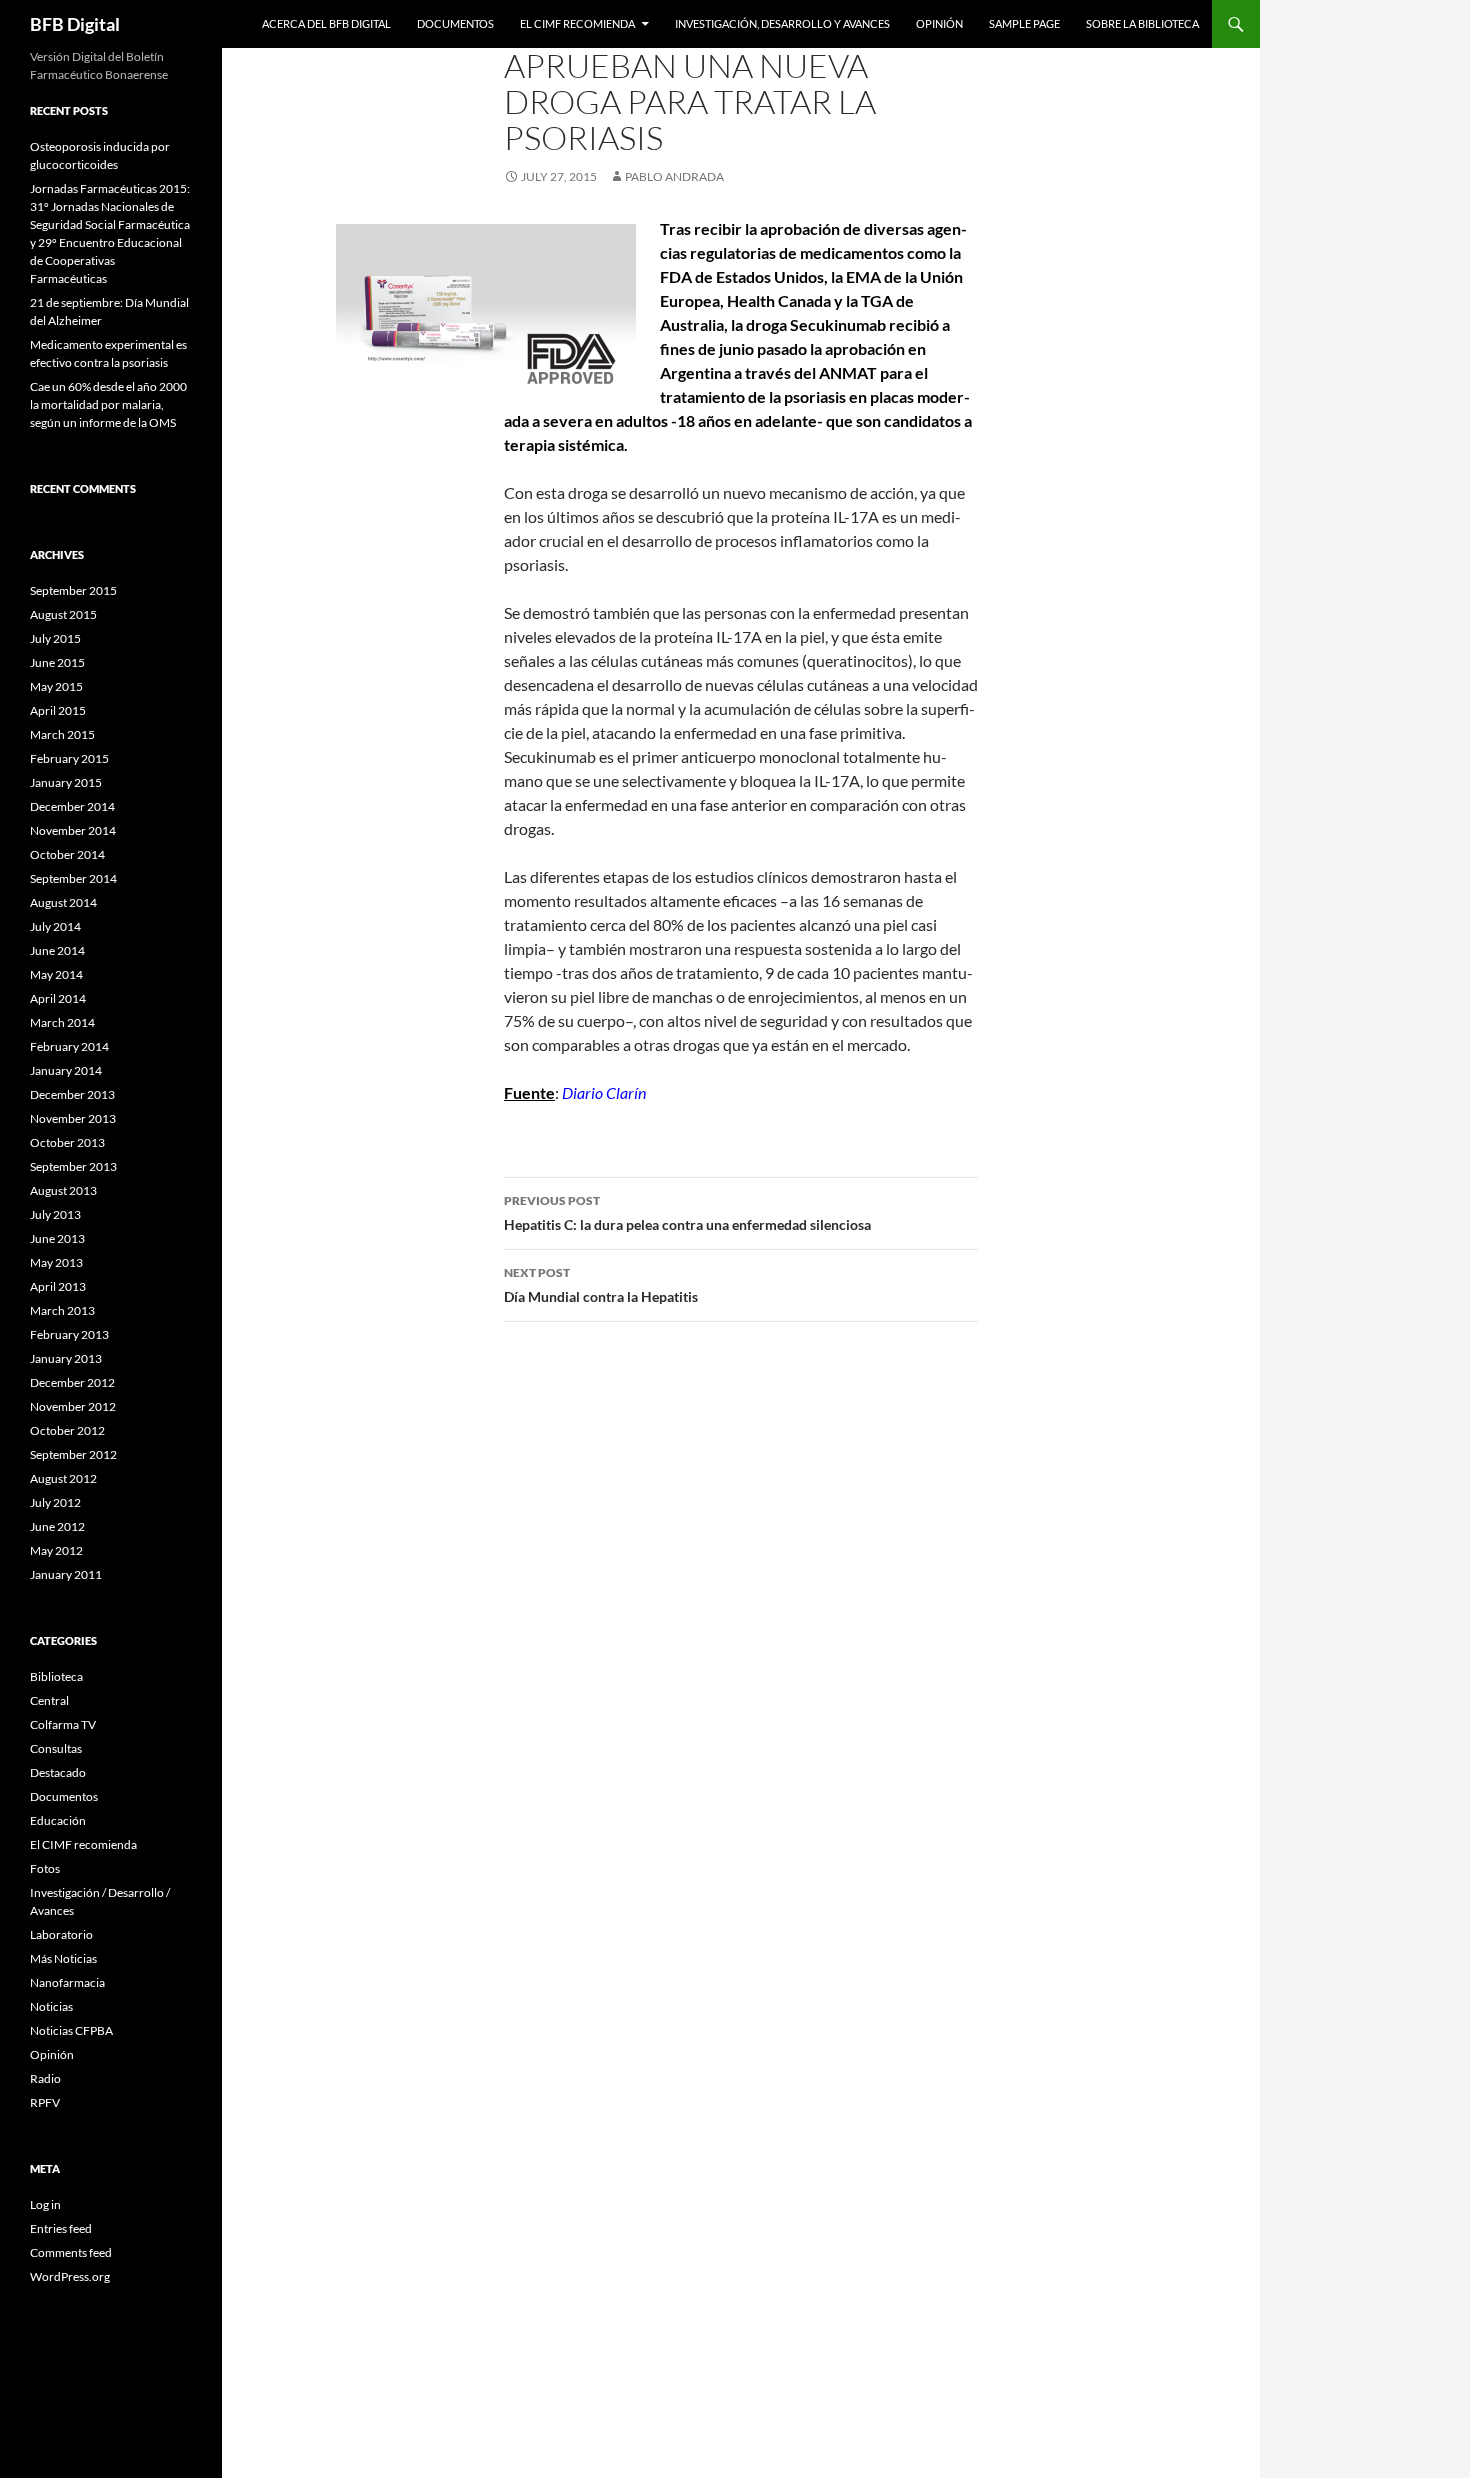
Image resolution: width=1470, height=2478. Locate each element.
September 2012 (73, 1454)
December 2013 (72, 1094)
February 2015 (69, 758)
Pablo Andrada (674, 176)
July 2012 (55, 1502)
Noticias (51, 2006)
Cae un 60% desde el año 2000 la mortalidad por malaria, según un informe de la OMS (108, 404)
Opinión (939, 23)
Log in (45, 2204)
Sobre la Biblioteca (1142, 23)
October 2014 (67, 854)
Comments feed (71, 2252)
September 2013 (73, 1166)
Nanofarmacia (67, 1982)
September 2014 (73, 878)
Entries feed (61, 2228)
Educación (58, 1820)
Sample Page (1024, 23)
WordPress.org (70, 2276)
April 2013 (58, 1286)
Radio (45, 2078)
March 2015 (62, 734)
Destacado (58, 1772)
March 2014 (62, 1022)
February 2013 (69, 1334)
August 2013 (63, 1190)
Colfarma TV (63, 1724)
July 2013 (55, 1214)
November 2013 (73, 1118)
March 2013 (62, 1310)
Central (49, 1700)
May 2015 (56, 686)
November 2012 (73, 1406)
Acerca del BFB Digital (326, 23)
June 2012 (57, 1526)
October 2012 (67, 1430)
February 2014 (69, 1046)
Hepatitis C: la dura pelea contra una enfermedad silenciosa (687, 1213)
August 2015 (63, 614)
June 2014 (57, 950)
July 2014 (55, 926)
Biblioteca (56, 1676)
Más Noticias (63, 1958)
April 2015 (58, 710)
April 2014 (58, 998)
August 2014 (63, 902)
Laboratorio (61, 1934)
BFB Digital (75, 24)
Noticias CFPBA (71, 2030)
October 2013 (67, 1142)
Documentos (455, 23)
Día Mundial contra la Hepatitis (601, 1285)
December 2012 (72, 1382)
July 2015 (55, 638)
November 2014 (73, 830)
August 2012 (63, 1478)
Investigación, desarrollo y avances (782, 23)
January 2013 (66, 1358)
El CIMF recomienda (577, 23)
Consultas (56, 1748)
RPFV (45, 2102)
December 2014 (72, 806)
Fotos (45, 1868)
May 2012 (56, 1550)
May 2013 (56, 1262)
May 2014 (56, 974)
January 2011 (66, 1574)
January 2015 (66, 782)
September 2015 (73, 590)
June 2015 (57, 662)
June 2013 (57, 1238)
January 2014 (66, 1070)
